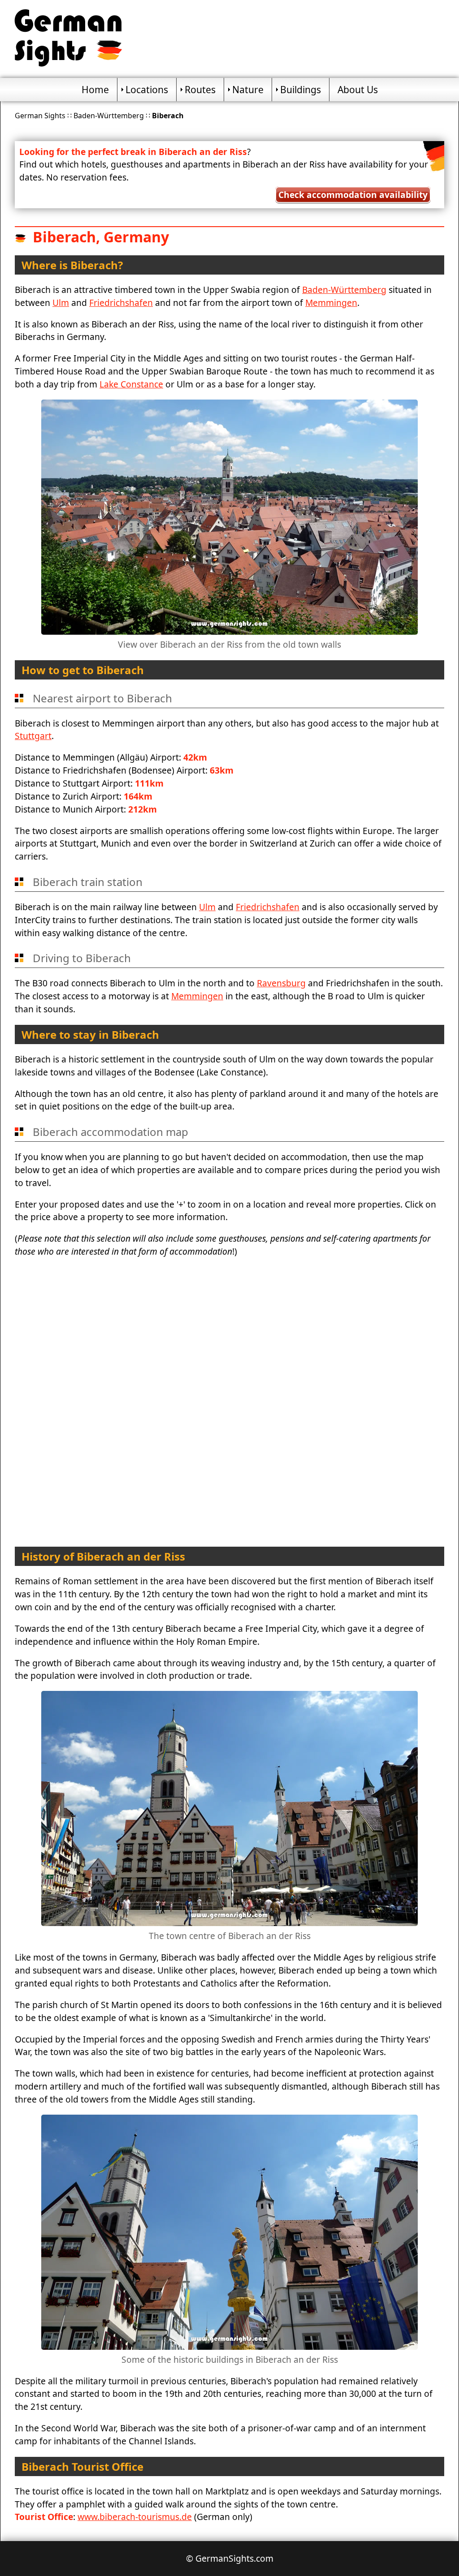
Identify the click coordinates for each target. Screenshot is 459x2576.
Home (95, 89)
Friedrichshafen (121, 303)
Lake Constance (131, 384)
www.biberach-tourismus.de (135, 2517)
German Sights (40, 116)
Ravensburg (281, 983)
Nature (248, 89)
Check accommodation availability (353, 195)
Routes (200, 89)
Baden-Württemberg (109, 116)
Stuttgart (33, 736)
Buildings (301, 89)
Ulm (61, 303)
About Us (358, 89)
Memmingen (331, 303)
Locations (147, 89)
